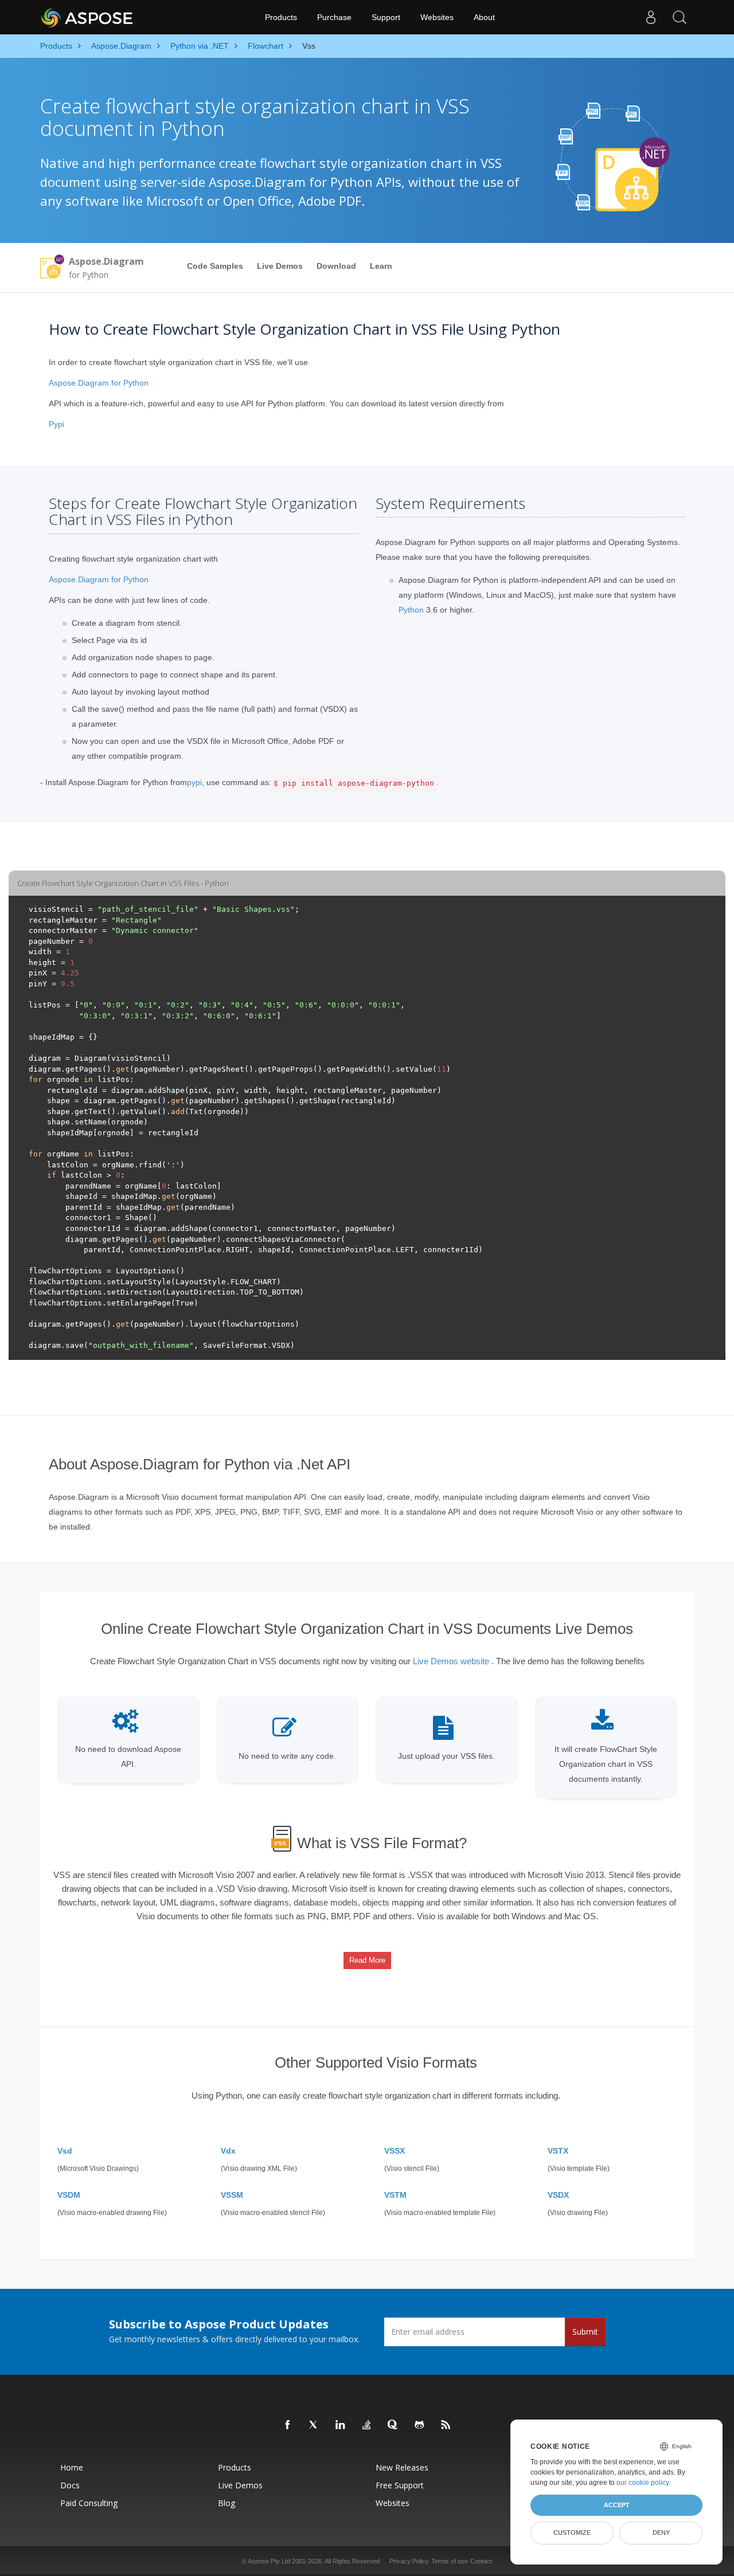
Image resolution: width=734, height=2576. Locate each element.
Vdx (228, 2151)
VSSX (395, 2151)
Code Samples (215, 266)
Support (386, 17)
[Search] (680, 17)
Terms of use (450, 2561)
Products (281, 17)
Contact (481, 2561)
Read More (367, 1960)
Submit (585, 2332)
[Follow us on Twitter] (314, 2425)
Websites (437, 17)
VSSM (232, 2195)
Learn (381, 266)
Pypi (56, 424)
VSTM (395, 2195)
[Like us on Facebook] (288, 2425)
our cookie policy (643, 2483)
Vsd (65, 2151)
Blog (227, 2503)
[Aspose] (87, 17)
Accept (617, 2505)
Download (336, 266)
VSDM (69, 2195)
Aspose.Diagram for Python (99, 383)
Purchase (334, 17)
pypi (194, 782)
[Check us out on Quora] (393, 2425)
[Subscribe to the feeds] (446, 2425)
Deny (661, 2532)
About (484, 17)
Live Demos (280, 266)
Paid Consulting (89, 2503)
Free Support (400, 2485)
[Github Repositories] (420, 2425)
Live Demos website (451, 1661)
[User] (651, 17)
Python (411, 610)
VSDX (558, 2195)
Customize (572, 2532)
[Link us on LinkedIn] (341, 2425)
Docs (70, 2485)
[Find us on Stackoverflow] (367, 2425)
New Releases (402, 2467)
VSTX (558, 2151)
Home (72, 2467)
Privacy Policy (409, 2561)
